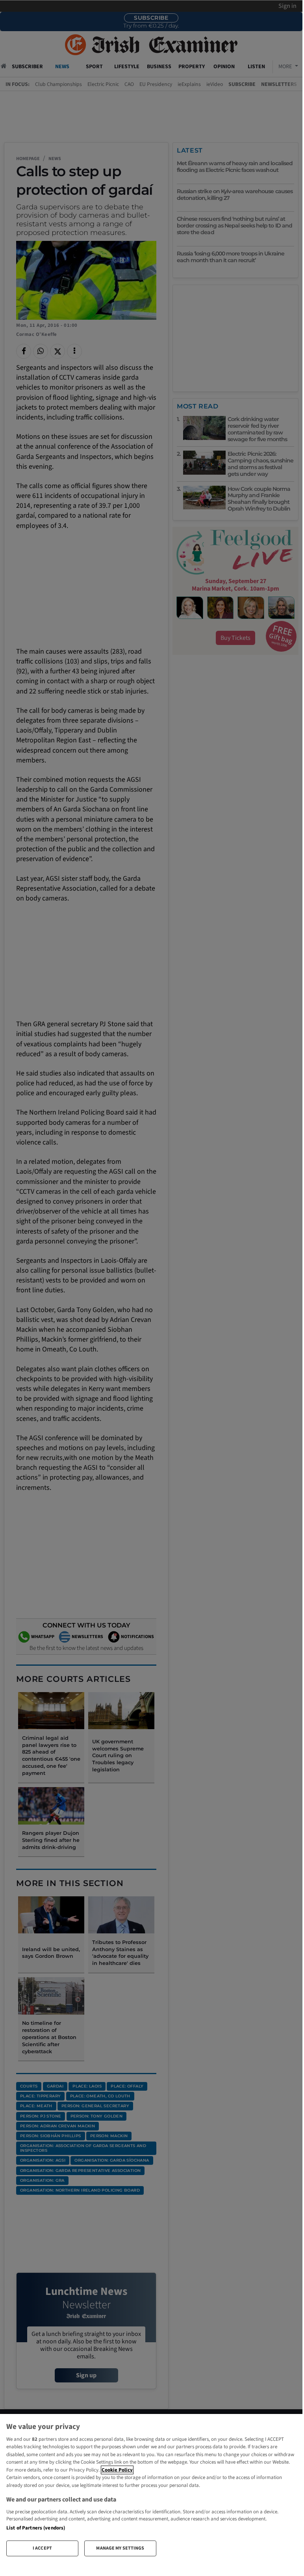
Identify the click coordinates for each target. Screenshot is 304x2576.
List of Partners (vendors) (36, 2528)
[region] (151, 2488)
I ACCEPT (42, 2548)
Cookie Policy (117, 2470)
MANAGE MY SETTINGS (120, 2548)
